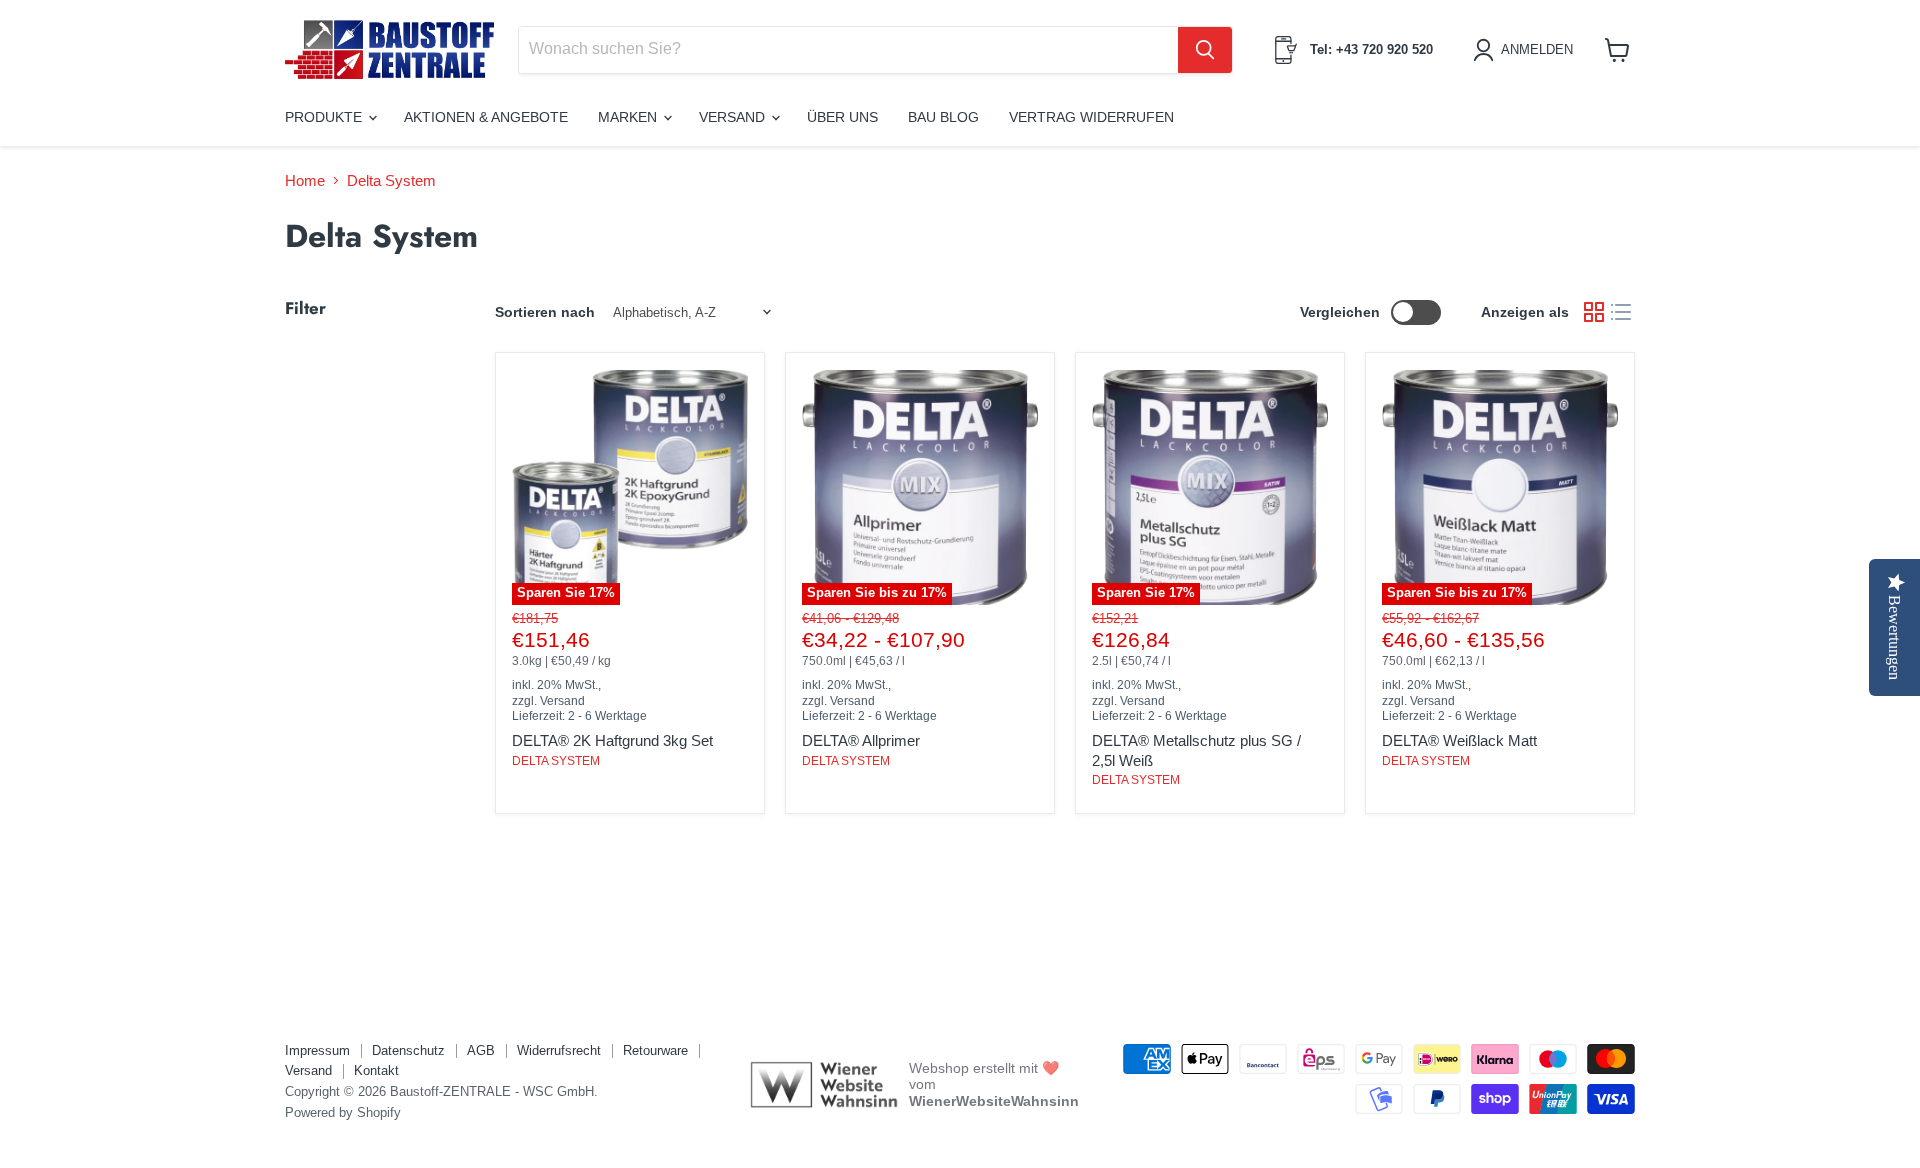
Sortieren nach (545, 312)
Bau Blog (943, 117)
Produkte (325, 117)
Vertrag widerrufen (1091, 117)
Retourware (655, 1050)
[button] (1526, 50)
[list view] (1622, 313)
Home (305, 180)
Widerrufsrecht (559, 1050)
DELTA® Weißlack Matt (1459, 740)
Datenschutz (408, 1050)
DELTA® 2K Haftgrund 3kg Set (612, 740)
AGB (481, 1050)
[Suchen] (1205, 50)
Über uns (842, 117)
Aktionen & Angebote (486, 117)
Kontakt (376, 1070)
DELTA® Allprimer (861, 740)
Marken (629, 117)
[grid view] (1594, 313)
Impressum (317, 1050)
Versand (734, 117)
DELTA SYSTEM (556, 761)
